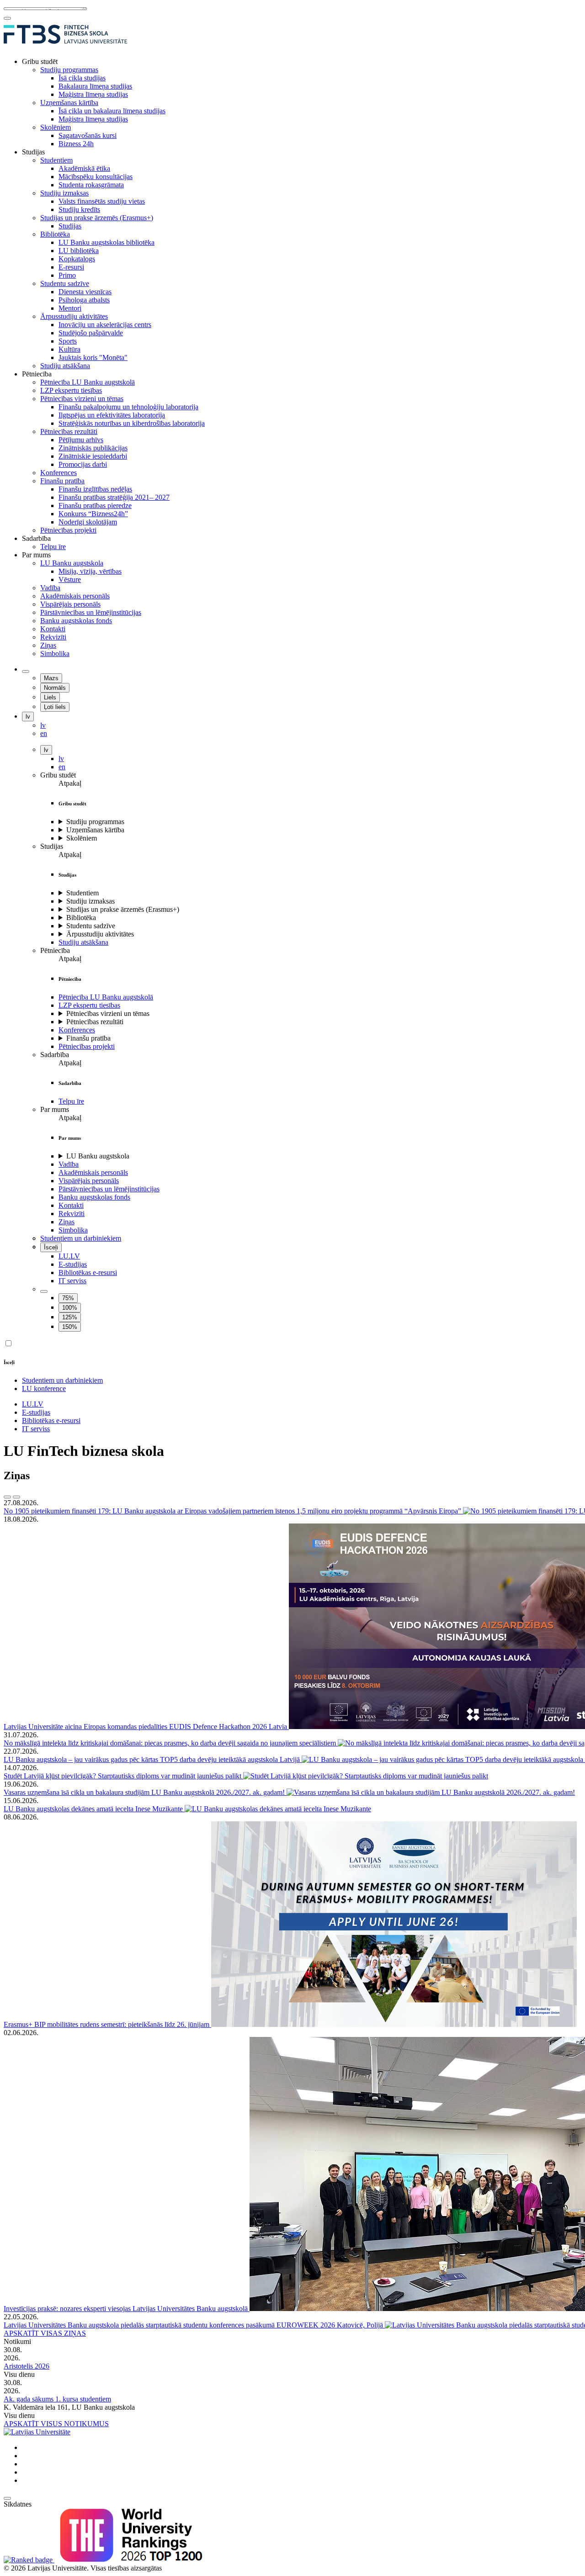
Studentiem (82, 893)
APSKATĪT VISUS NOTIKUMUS (56, 2424)
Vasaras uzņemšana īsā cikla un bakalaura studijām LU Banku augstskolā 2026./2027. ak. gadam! (145, 1792)
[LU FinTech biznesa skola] (65, 46)
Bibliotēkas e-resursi (88, 1272)
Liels (50, 697)
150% (70, 1327)
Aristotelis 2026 (27, 2366)
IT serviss (72, 1281)
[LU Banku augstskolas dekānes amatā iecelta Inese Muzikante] (278, 1809)
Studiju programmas (95, 822)
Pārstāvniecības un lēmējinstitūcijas (109, 1189)
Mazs (51, 678)
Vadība (69, 1164)
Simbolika (73, 1230)
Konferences (77, 1030)
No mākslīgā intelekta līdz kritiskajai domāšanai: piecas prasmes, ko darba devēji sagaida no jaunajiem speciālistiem (171, 1743)
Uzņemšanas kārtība (95, 830)
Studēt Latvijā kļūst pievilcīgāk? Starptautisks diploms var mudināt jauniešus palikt (123, 1776)
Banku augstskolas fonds (94, 1197)
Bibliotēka (81, 918)
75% (68, 1298)
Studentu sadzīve (91, 926)
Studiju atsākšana (83, 942)
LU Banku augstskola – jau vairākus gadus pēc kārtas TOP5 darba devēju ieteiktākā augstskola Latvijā (153, 1759)
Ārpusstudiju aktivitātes (100, 934)
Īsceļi (51, 1247)
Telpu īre (71, 1101)
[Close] (7, 18)
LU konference (44, 1389)
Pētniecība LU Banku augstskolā (106, 997)
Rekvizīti (72, 1214)
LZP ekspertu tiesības (89, 1005)
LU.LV (69, 1256)
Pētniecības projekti (87, 1046)
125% (70, 1317)
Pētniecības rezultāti (95, 1022)
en (62, 767)
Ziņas (66, 1222)
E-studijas (73, 1264)
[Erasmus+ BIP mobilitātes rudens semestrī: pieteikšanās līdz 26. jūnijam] (394, 2024)
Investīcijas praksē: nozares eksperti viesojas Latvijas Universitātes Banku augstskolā (127, 2309)
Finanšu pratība (88, 1038)
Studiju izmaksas (90, 901)
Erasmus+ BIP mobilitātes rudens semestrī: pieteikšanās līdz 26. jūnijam (107, 2024)
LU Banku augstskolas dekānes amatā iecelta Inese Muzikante (94, 1809)
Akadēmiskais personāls (93, 1172)
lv (28, 717)
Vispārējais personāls (89, 1181)
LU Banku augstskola (98, 1156)
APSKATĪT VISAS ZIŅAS (45, 2333)
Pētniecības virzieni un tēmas (108, 1013)
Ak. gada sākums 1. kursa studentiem (57, 2399)
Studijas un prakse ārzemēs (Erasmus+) (123, 909)
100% (70, 1308)
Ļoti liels (55, 707)
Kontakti (71, 1205)
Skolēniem (82, 838)
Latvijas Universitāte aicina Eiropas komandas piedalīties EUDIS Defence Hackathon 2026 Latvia (146, 1727)
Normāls (55, 688)
